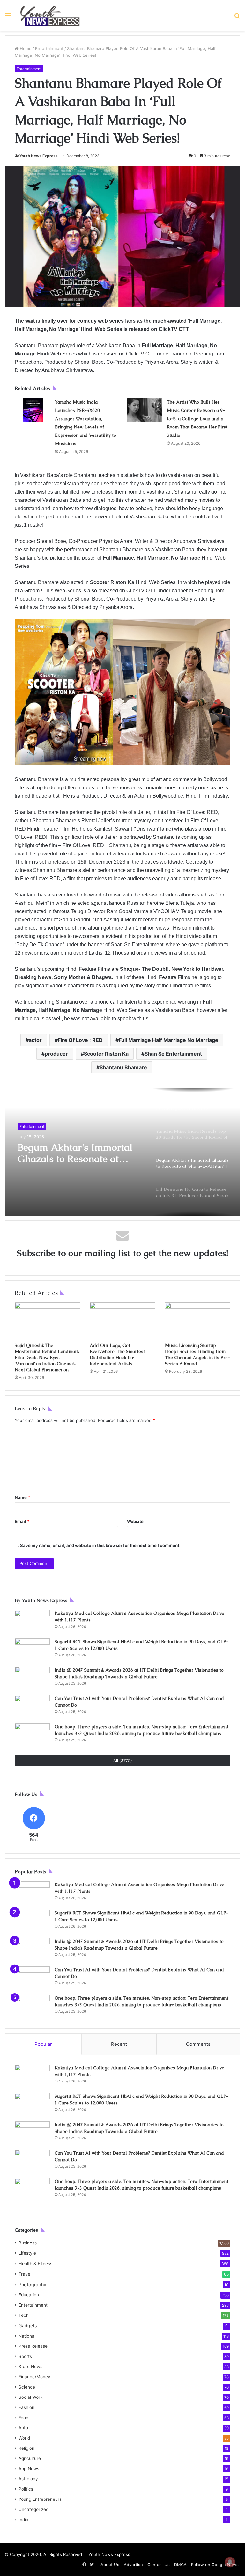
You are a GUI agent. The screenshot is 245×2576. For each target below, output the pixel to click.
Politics (26, 2489)
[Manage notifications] (230, 2562)
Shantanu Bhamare (123, 1067)
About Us (110, 2565)
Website (135, 1521)
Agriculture (30, 2458)
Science (27, 2387)
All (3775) (123, 1760)
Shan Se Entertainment (173, 1054)
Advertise (133, 2565)
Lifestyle (27, 2253)
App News (29, 2469)
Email (22, 1521)
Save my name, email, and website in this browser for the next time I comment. (100, 1545)
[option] (122, 1152)
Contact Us (159, 2565)
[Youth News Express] (50, 15)
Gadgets (28, 2326)
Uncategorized (33, 2509)
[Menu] (8, 18)
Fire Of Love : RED (80, 1040)
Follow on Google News (215, 2565)
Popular (43, 2044)
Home (25, 48)
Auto (23, 2428)
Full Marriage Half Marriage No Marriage (168, 1040)
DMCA (180, 2565)
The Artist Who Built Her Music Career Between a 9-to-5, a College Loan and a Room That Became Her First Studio (197, 419)
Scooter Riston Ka (106, 1054)
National (27, 2336)
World (24, 2438)
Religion (26, 2448)
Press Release (33, 2346)
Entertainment (49, 48)
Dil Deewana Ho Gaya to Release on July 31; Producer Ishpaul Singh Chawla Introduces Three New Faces (80, 1153)
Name (22, 1497)
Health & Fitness (35, 2263)
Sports (25, 2356)
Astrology (28, 2479)
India (23, 2520)
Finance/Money (34, 2377)
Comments (198, 2044)
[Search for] (237, 18)
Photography (32, 2284)
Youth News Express (39, 156)
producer (56, 1054)
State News (30, 2367)
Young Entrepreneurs (40, 2499)
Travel (25, 2274)
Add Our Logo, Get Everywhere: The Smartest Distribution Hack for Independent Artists (117, 1354)
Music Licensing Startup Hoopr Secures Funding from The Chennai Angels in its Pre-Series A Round (197, 1354)
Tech (24, 2315)
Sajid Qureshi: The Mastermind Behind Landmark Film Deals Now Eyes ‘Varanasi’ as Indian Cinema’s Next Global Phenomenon (47, 1358)
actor (35, 1040)
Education (29, 2295)
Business (28, 2243)
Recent (119, 2044)
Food (23, 2418)
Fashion (26, 2407)
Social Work (30, 2397)
